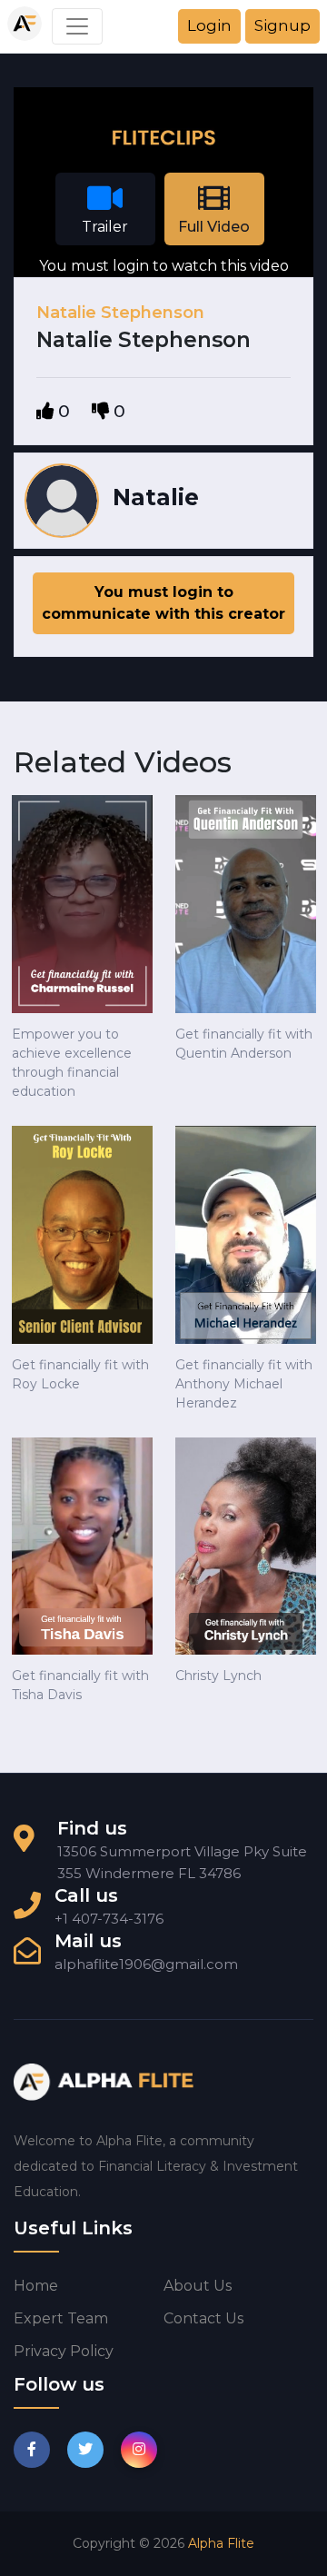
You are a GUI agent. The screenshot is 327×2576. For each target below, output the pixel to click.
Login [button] (209, 25)
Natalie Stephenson (120, 313)
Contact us (203, 2318)
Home (36, 2286)
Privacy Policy (64, 2351)
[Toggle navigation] (77, 26)
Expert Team (61, 2318)
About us (198, 2286)
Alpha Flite (221, 2543)
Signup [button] (282, 25)
